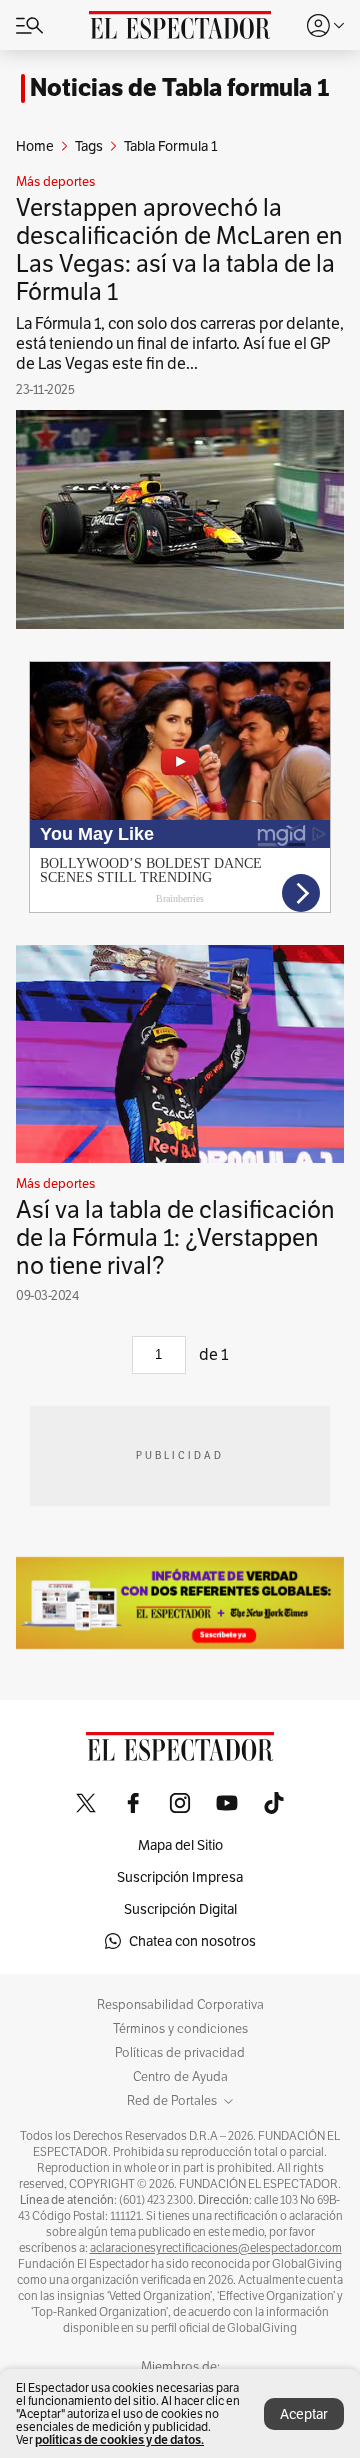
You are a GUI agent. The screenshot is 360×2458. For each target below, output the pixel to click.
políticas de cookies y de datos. (119, 2439)
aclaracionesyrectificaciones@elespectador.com (216, 2248)
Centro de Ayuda (180, 2077)
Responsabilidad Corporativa (180, 2005)
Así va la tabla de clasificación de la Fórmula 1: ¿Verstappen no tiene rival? (175, 1237)
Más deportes (55, 182)
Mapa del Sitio (180, 1845)
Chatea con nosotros (192, 1941)
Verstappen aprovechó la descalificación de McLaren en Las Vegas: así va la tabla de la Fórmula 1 (179, 249)
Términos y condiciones (180, 2029)
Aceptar (304, 2414)
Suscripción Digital (180, 1909)
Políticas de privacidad (180, 2053)
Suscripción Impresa (180, 1877)
